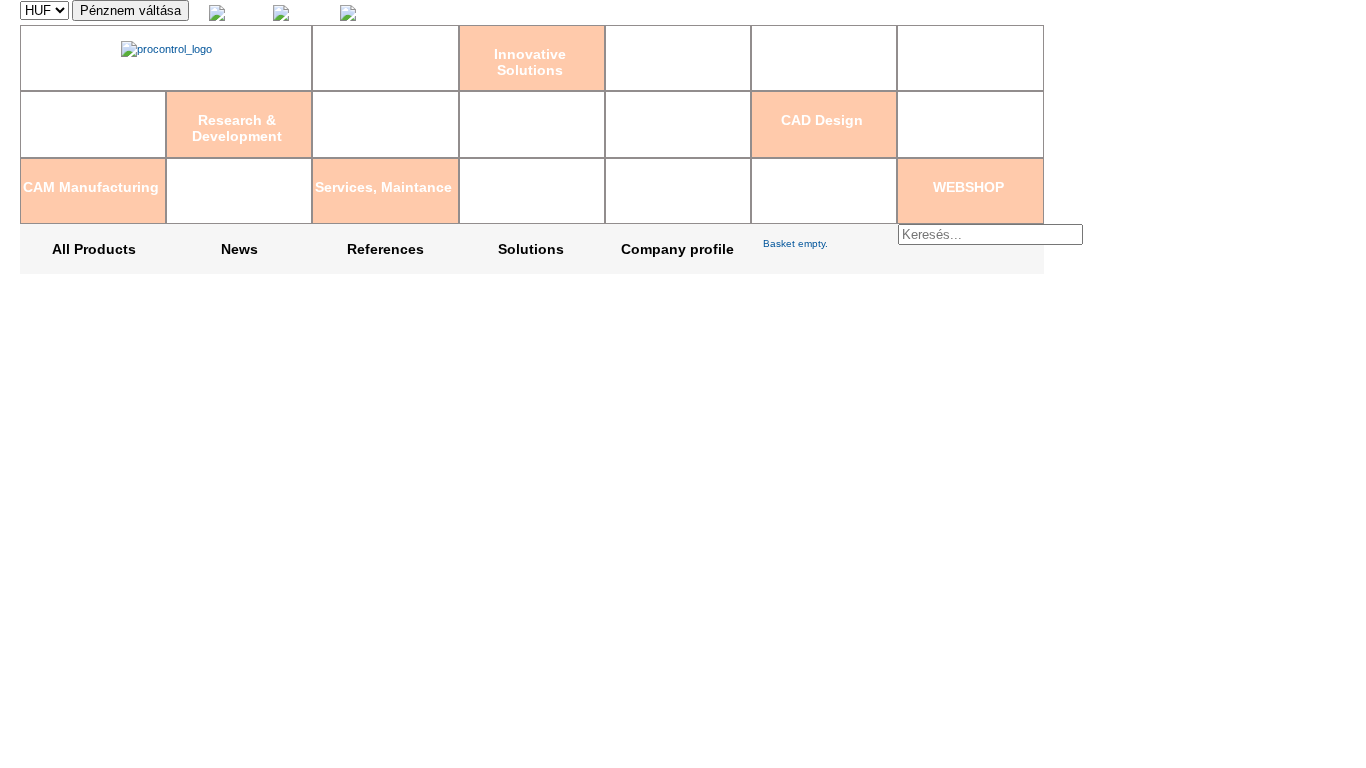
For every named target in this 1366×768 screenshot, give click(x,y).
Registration (900, 13)
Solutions (531, 249)
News (239, 249)
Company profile (677, 249)
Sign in (846, 13)
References (385, 249)
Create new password (990, 13)
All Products (94, 249)
